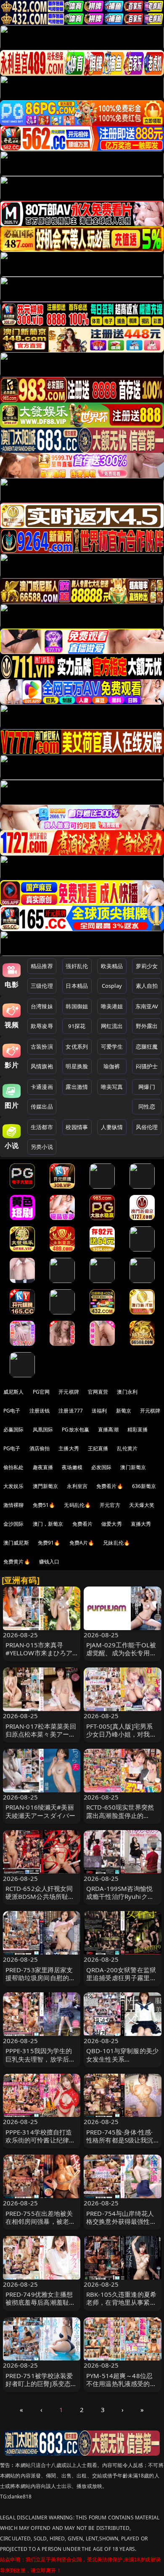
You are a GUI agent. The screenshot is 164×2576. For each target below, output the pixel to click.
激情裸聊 (14, 1505)
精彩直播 (138, 1430)
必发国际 (102, 1467)
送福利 (99, 1411)
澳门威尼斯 (16, 1543)
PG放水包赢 (75, 1430)
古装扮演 (42, 1046)
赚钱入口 (49, 1562)
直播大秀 (141, 1524)
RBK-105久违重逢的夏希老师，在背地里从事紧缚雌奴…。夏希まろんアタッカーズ (121, 2306)
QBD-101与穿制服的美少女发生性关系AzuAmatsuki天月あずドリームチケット (122, 2063)
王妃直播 (98, 1448)
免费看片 (83, 1524)
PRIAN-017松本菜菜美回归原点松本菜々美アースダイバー (41, 1734)
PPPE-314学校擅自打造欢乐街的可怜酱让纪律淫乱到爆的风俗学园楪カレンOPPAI (41, 2144)
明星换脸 (77, 1066)
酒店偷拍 (40, 1448)
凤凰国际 (43, 1430)
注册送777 (71, 1411)
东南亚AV (147, 1006)
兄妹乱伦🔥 (116, 1543)
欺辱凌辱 (42, 1026)
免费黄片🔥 (17, 1562)
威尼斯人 (14, 1392)
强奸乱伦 (77, 966)
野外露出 (147, 1026)
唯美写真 (112, 1087)
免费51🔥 (44, 1505)
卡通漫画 (42, 1087)
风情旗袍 (42, 1066)
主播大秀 (69, 1448)
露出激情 (77, 1087)
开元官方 (110, 1505)
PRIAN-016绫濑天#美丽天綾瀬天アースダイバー (41, 1811)
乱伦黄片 (127, 1448)
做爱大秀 (112, 1524)
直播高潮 (108, 1430)
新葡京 (124, 1411)
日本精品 (77, 986)
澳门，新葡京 (48, 1524)
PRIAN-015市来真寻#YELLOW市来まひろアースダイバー (39, 1653)
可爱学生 (112, 1046)
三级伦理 (42, 986)
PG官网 (41, 1392)
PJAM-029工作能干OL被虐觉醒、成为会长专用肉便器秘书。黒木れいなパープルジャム (121, 1657)
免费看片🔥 (110, 1486)
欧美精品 (112, 966)
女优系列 (77, 1046)
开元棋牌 (69, 1392)
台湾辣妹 (42, 1006)
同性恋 (147, 1106)
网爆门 (147, 1087)
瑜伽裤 (112, 1066)
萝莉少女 (147, 966)
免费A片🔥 (82, 1543)
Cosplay (112, 986)
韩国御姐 (77, 1006)
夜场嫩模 (72, 1467)
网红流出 (112, 1026)
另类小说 (42, 1147)
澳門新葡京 (46, 1486)
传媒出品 (42, 1106)
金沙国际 (14, 1524)
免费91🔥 (49, 1543)
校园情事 (77, 1127)
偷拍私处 (14, 1467)
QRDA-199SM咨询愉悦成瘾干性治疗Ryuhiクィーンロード (120, 1896)
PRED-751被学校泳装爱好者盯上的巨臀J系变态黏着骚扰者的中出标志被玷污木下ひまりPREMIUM (41, 2388)
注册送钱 (40, 1411)
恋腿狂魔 (147, 1046)
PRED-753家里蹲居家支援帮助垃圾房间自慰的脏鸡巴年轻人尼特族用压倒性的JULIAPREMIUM (41, 1982)
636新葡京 (144, 1486)
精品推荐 (42, 966)
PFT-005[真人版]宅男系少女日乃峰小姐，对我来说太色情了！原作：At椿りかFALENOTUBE (121, 1738)
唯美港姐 (112, 1006)
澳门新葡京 (133, 1467)
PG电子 (12, 1411)
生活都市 (42, 1127)
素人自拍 (147, 986)
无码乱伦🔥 (77, 1505)
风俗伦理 (147, 1127)
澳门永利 (127, 1392)
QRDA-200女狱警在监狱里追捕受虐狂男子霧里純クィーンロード (121, 1978)
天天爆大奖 (142, 1505)
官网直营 (98, 1392)
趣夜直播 (43, 1467)
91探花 (77, 1026)
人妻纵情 (112, 1127)
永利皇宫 (77, 1486)
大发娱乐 (14, 1486)
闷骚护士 (147, 1066)
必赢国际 (14, 1430)
